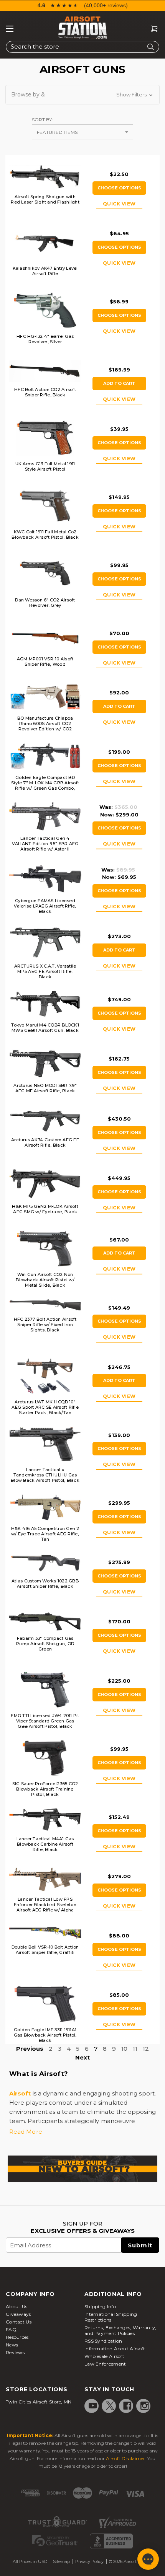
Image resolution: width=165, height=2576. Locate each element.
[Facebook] (127, 2406)
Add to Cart (119, 383)
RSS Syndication (103, 2341)
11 (135, 2049)
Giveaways (18, 2314)
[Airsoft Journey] (82, 2169)
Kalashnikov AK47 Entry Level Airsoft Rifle (45, 271)
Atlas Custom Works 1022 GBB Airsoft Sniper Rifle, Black (45, 1584)
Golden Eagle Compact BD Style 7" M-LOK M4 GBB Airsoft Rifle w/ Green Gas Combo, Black (45, 785)
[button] (82, 95)
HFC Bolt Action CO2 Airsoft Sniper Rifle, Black (45, 392)
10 (124, 2049)
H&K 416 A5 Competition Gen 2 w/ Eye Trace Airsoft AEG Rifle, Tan (45, 1534)
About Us (16, 2306)
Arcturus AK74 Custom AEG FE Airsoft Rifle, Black (45, 1142)
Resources (17, 2337)
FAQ (11, 2329)
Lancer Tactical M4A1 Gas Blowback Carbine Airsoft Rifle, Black (45, 1844)
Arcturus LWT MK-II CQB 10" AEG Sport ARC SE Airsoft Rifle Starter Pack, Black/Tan (45, 1407)
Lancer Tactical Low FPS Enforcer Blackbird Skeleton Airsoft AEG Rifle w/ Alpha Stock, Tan (45, 1907)
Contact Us (19, 2322)
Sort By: (42, 120)
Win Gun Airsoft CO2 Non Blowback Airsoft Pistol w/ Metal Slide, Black (45, 1280)
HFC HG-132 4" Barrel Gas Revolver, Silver (45, 339)
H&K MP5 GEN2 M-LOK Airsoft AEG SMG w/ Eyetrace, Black (45, 1209)
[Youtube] (93, 2406)
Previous (30, 2049)
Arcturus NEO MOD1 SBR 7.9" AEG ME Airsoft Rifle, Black (45, 1088)
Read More (26, 2132)
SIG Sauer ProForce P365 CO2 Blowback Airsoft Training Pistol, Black (45, 1789)
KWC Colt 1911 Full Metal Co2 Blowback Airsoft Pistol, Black (45, 534)
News (12, 2345)
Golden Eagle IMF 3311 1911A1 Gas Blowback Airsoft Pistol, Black (45, 2035)
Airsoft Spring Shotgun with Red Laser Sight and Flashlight (45, 199)
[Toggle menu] (10, 29)
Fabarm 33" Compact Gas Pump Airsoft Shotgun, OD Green (45, 1644)
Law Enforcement (105, 2364)
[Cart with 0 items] (151, 29)
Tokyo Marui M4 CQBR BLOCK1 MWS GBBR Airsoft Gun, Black (45, 1028)
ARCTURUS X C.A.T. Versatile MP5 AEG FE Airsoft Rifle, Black (45, 971)
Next (82, 2057)
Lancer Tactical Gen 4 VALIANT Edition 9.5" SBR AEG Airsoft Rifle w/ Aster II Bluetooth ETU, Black (45, 846)
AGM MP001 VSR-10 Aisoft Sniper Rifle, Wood (45, 662)
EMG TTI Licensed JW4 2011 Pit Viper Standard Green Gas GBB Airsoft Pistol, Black (45, 1721)
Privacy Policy (89, 2561)
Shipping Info (100, 2306)
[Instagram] (145, 2406)
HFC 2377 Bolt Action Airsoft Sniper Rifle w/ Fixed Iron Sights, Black (45, 1325)
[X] (110, 2406)
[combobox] (82, 47)
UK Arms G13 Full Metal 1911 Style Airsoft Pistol (45, 466)
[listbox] (82, 132)
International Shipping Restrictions (111, 2317)
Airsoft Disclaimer (125, 2458)
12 (146, 2049)
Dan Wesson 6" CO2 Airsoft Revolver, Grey (45, 603)
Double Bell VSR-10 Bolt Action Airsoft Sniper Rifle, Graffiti (45, 1950)
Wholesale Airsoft (104, 2356)
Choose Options (119, 188)
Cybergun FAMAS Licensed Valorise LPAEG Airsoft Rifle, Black (45, 906)
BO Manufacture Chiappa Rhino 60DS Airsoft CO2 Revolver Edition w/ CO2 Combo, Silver (45, 726)
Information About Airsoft (115, 2349)
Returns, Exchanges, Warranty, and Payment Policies (120, 2330)
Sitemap (61, 2561)
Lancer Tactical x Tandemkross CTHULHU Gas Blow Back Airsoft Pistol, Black (45, 1475)
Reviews (15, 2352)
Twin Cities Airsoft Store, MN (39, 2402)
